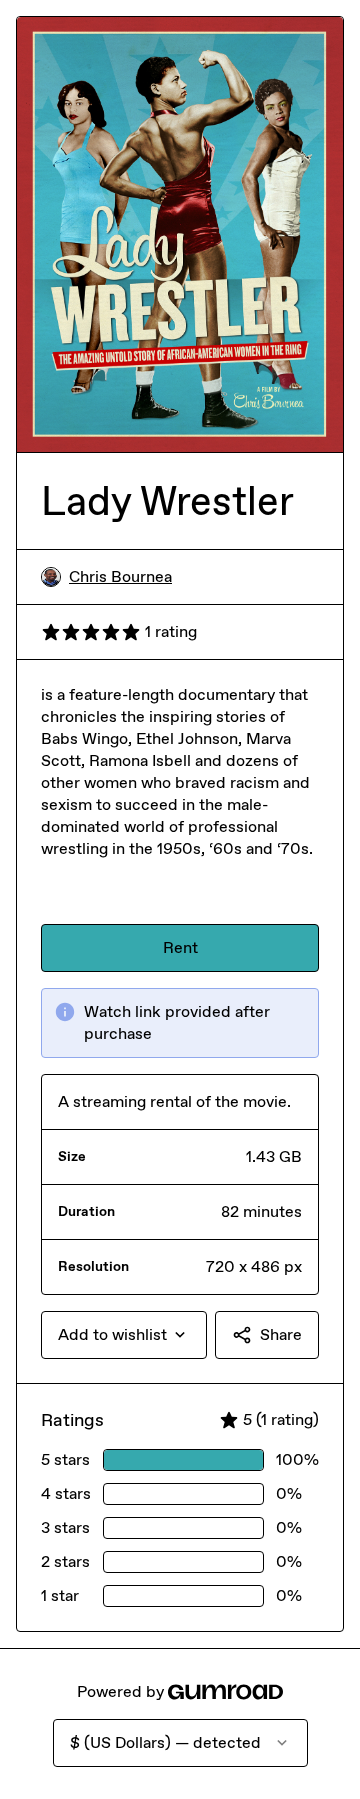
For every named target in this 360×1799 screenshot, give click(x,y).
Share (281, 1334)
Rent (180, 947)
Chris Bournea (120, 576)
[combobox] (124, 1335)
